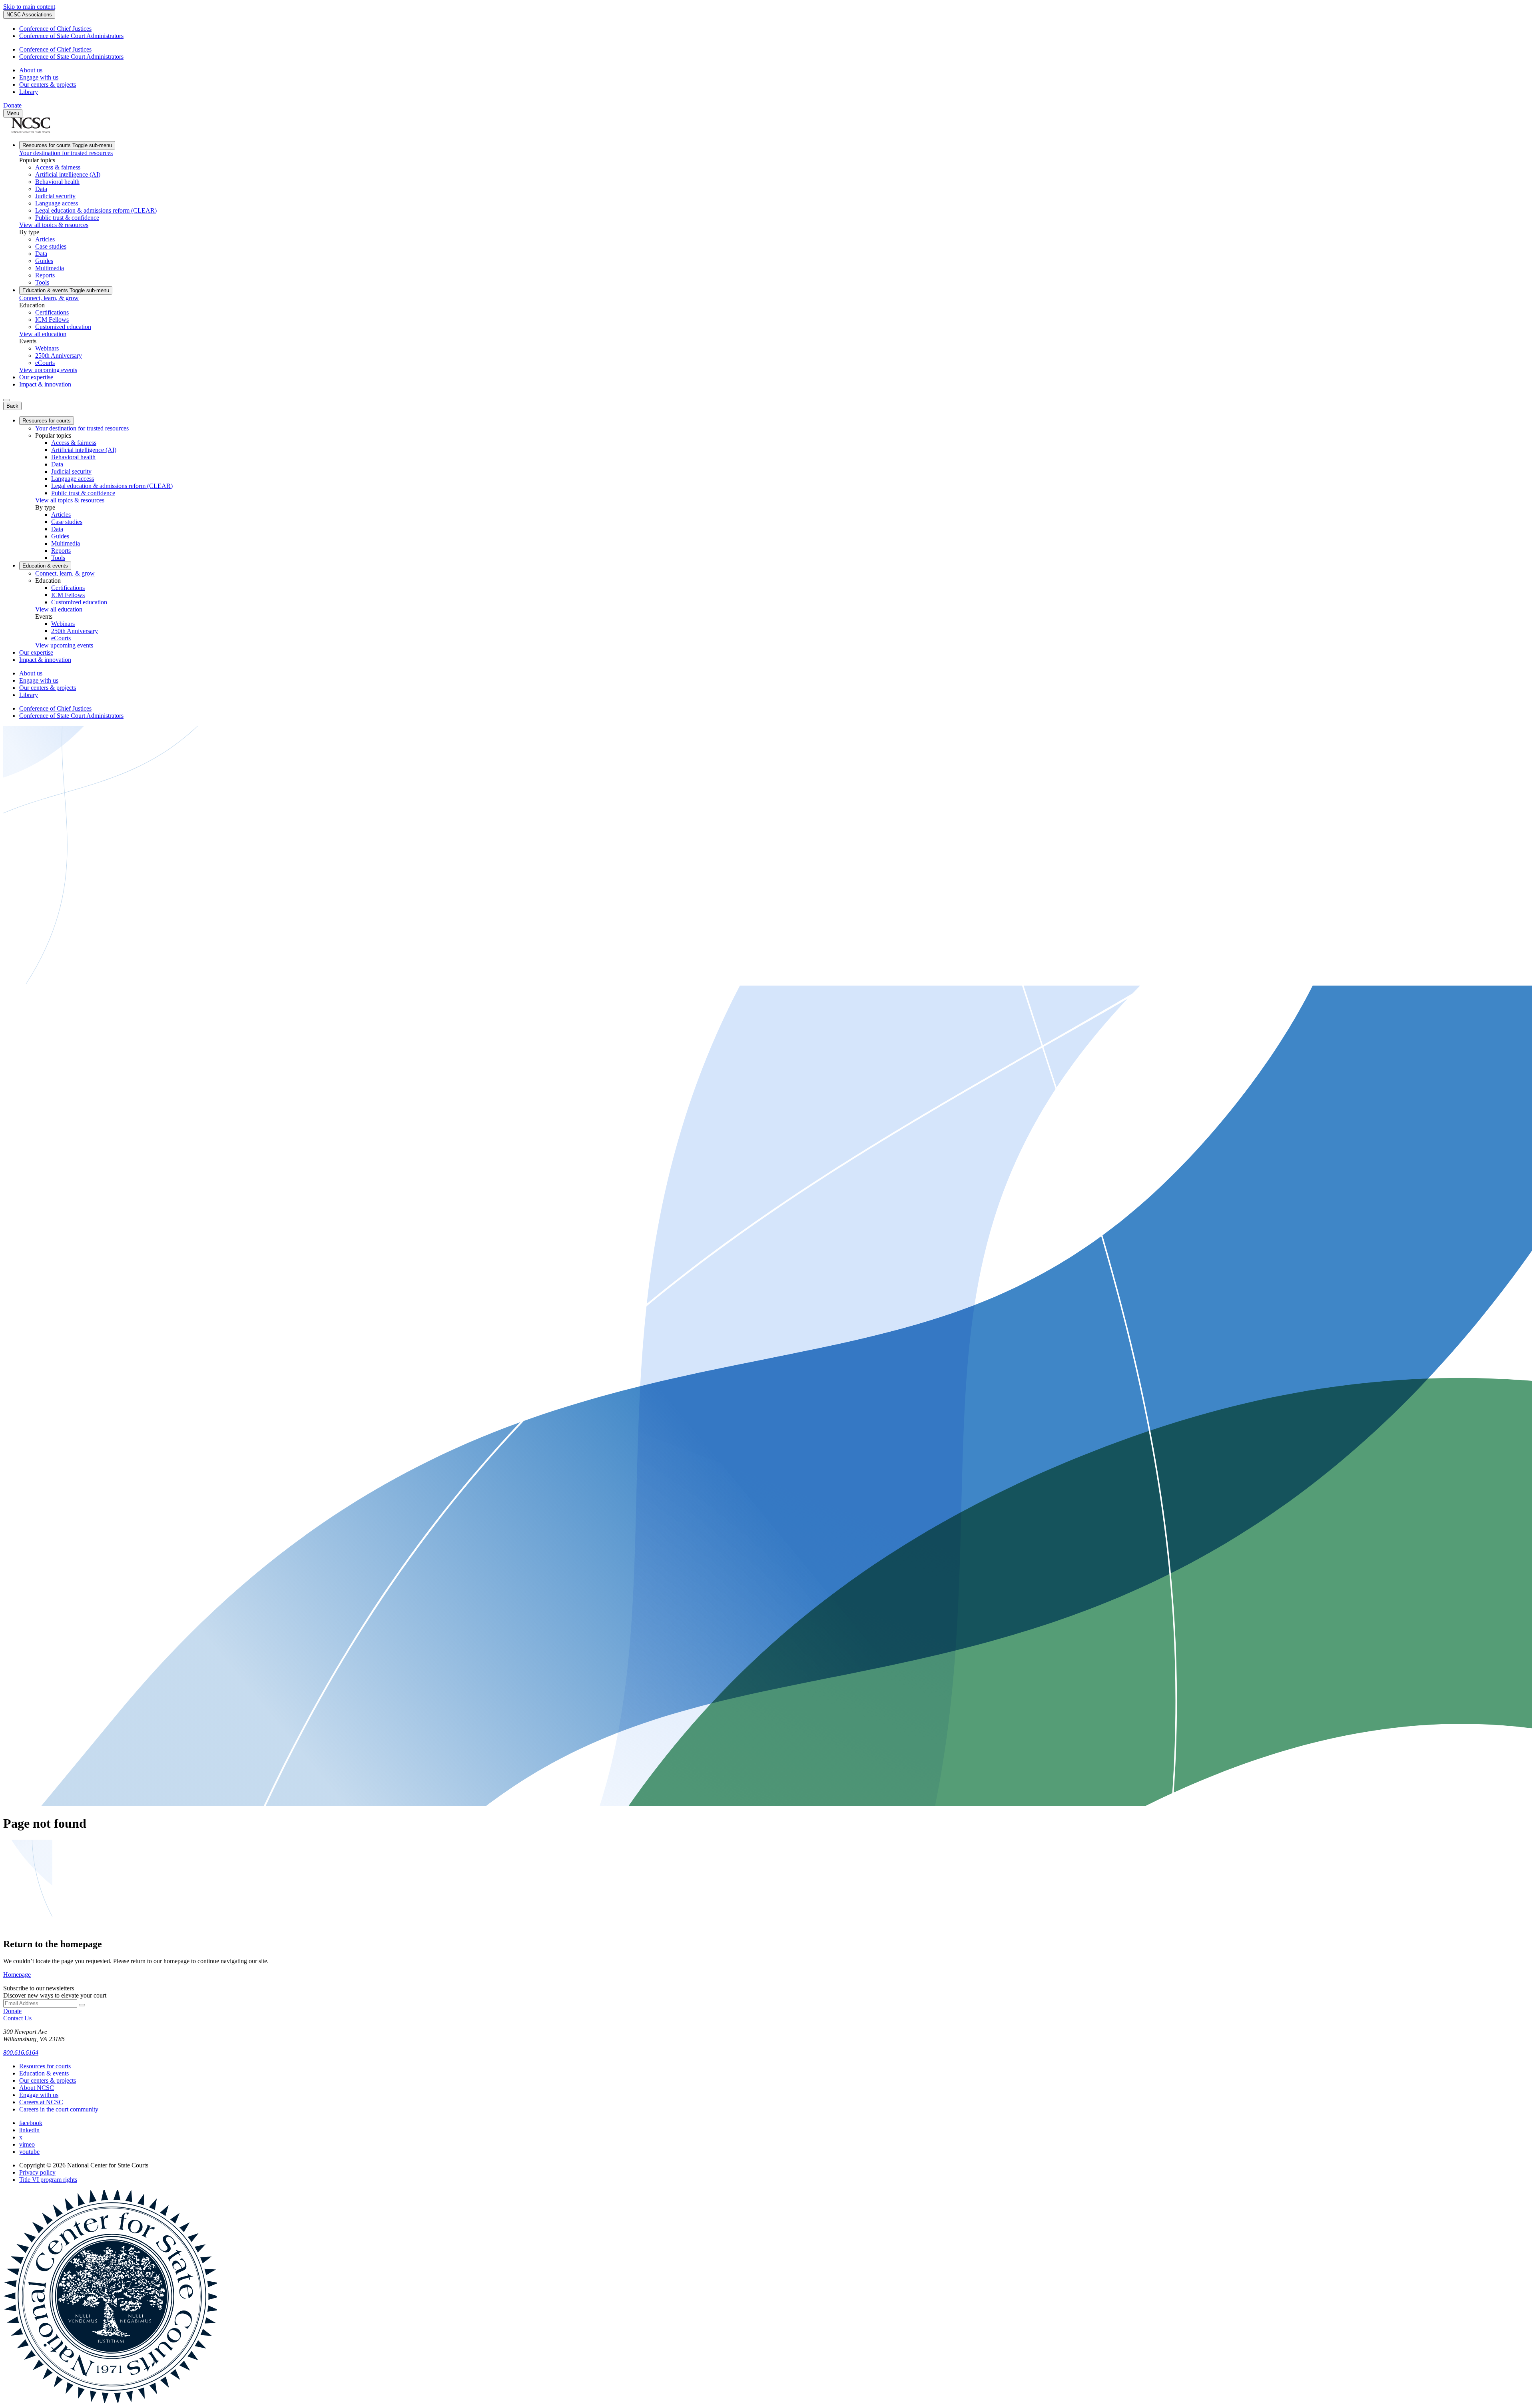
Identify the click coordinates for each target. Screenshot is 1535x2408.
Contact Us (17, 2018)
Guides (44, 261)
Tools (42, 282)
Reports (45, 275)
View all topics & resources (54, 225)
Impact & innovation (45, 384)
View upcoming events (48, 370)
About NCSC (37, 2088)
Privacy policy (37, 2172)
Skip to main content (29, 7)
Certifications (52, 312)
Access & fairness (58, 167)
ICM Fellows (52, 320)
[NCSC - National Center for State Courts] (30, 131)
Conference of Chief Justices (55, 29)
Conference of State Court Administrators (71, 36)
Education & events (66, 290)
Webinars (47, 348)
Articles (45, 239)
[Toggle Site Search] (6, 400)
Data (41, 189)
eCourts (45, 363)
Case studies (51, 246)
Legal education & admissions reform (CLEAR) (96, 210)
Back (12, 406)
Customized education (63, 327)
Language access (57, 203)
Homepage (17, 1975)
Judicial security (55, 196)
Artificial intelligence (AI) (68, 174)
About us (31, 70)
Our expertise (36, 377)
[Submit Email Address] (82, 2005)
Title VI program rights (48, 2180)
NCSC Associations (29, 15)
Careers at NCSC (41, 2102)
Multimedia (50, 268)
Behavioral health (57, 182)
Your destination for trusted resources (66, 153)
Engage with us (39, 77)
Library (29, 92)
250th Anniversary (59, 356)
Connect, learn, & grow (49, 298)
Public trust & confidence (67, 218)
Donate (12, 105)
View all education (43, 334)
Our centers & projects (48, 85)
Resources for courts (67, 145)
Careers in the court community (59, 2109)
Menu (13, 113)
